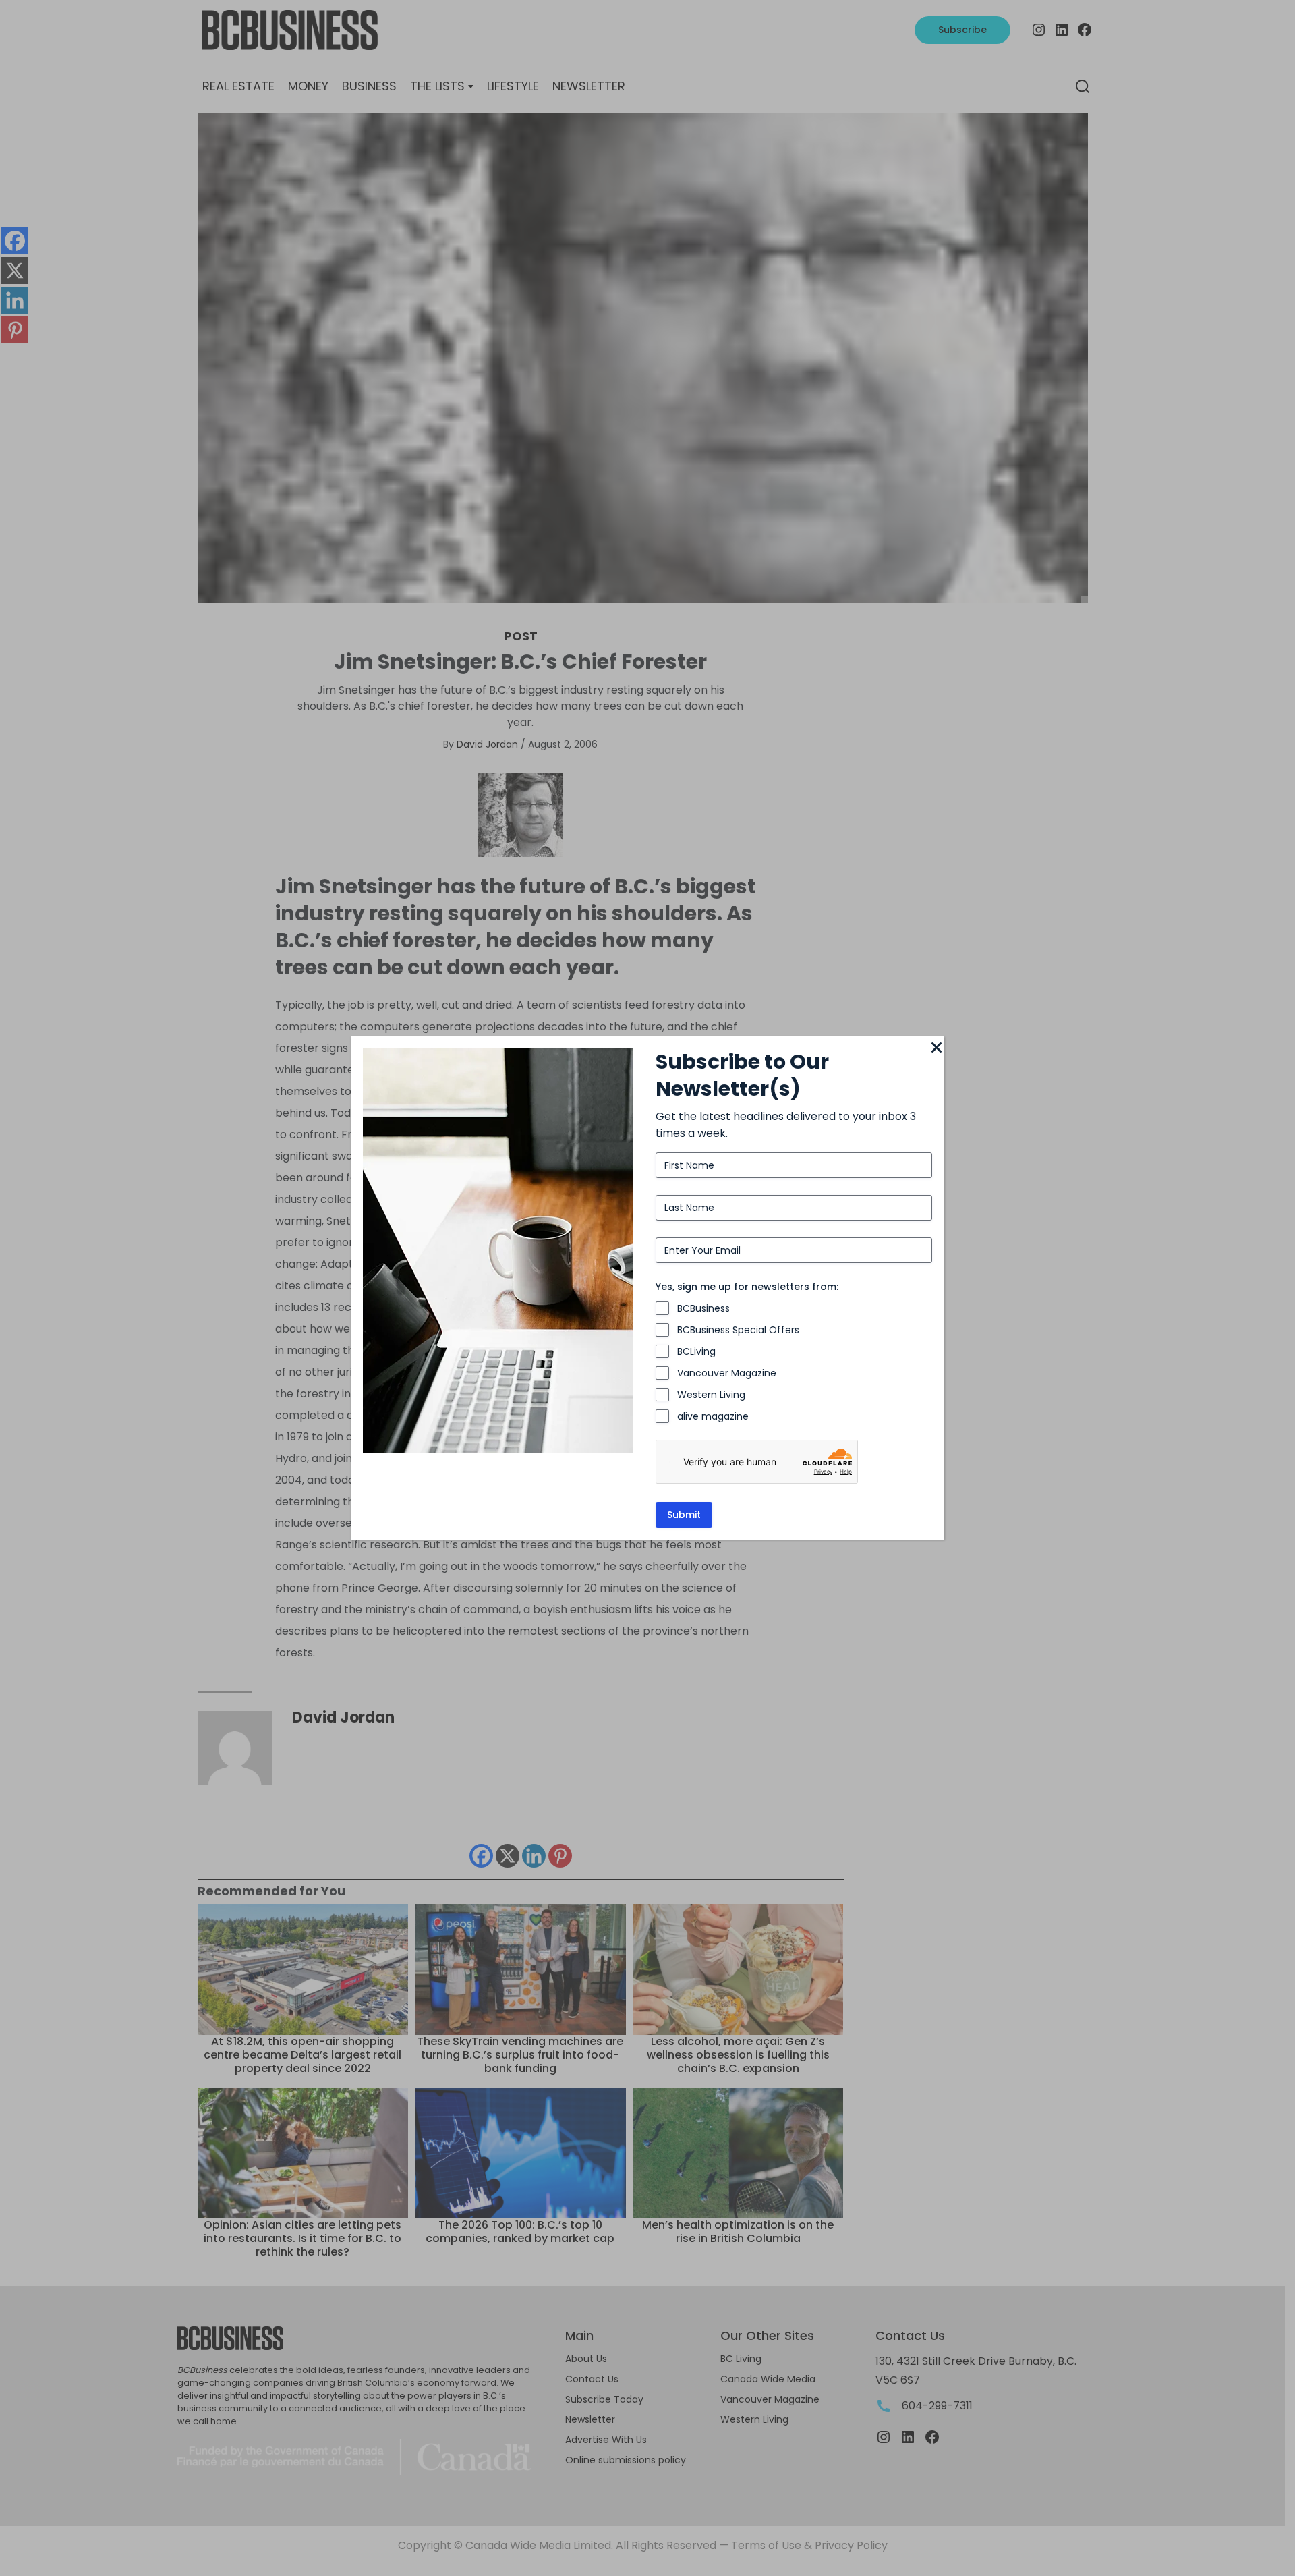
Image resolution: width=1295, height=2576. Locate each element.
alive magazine (713, 1416)
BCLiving (696, 1351)
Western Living (711, 1395)
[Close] (936, 1048)
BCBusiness (703, 1308)
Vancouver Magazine (727, 1373)
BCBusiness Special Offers (738, 1330)
